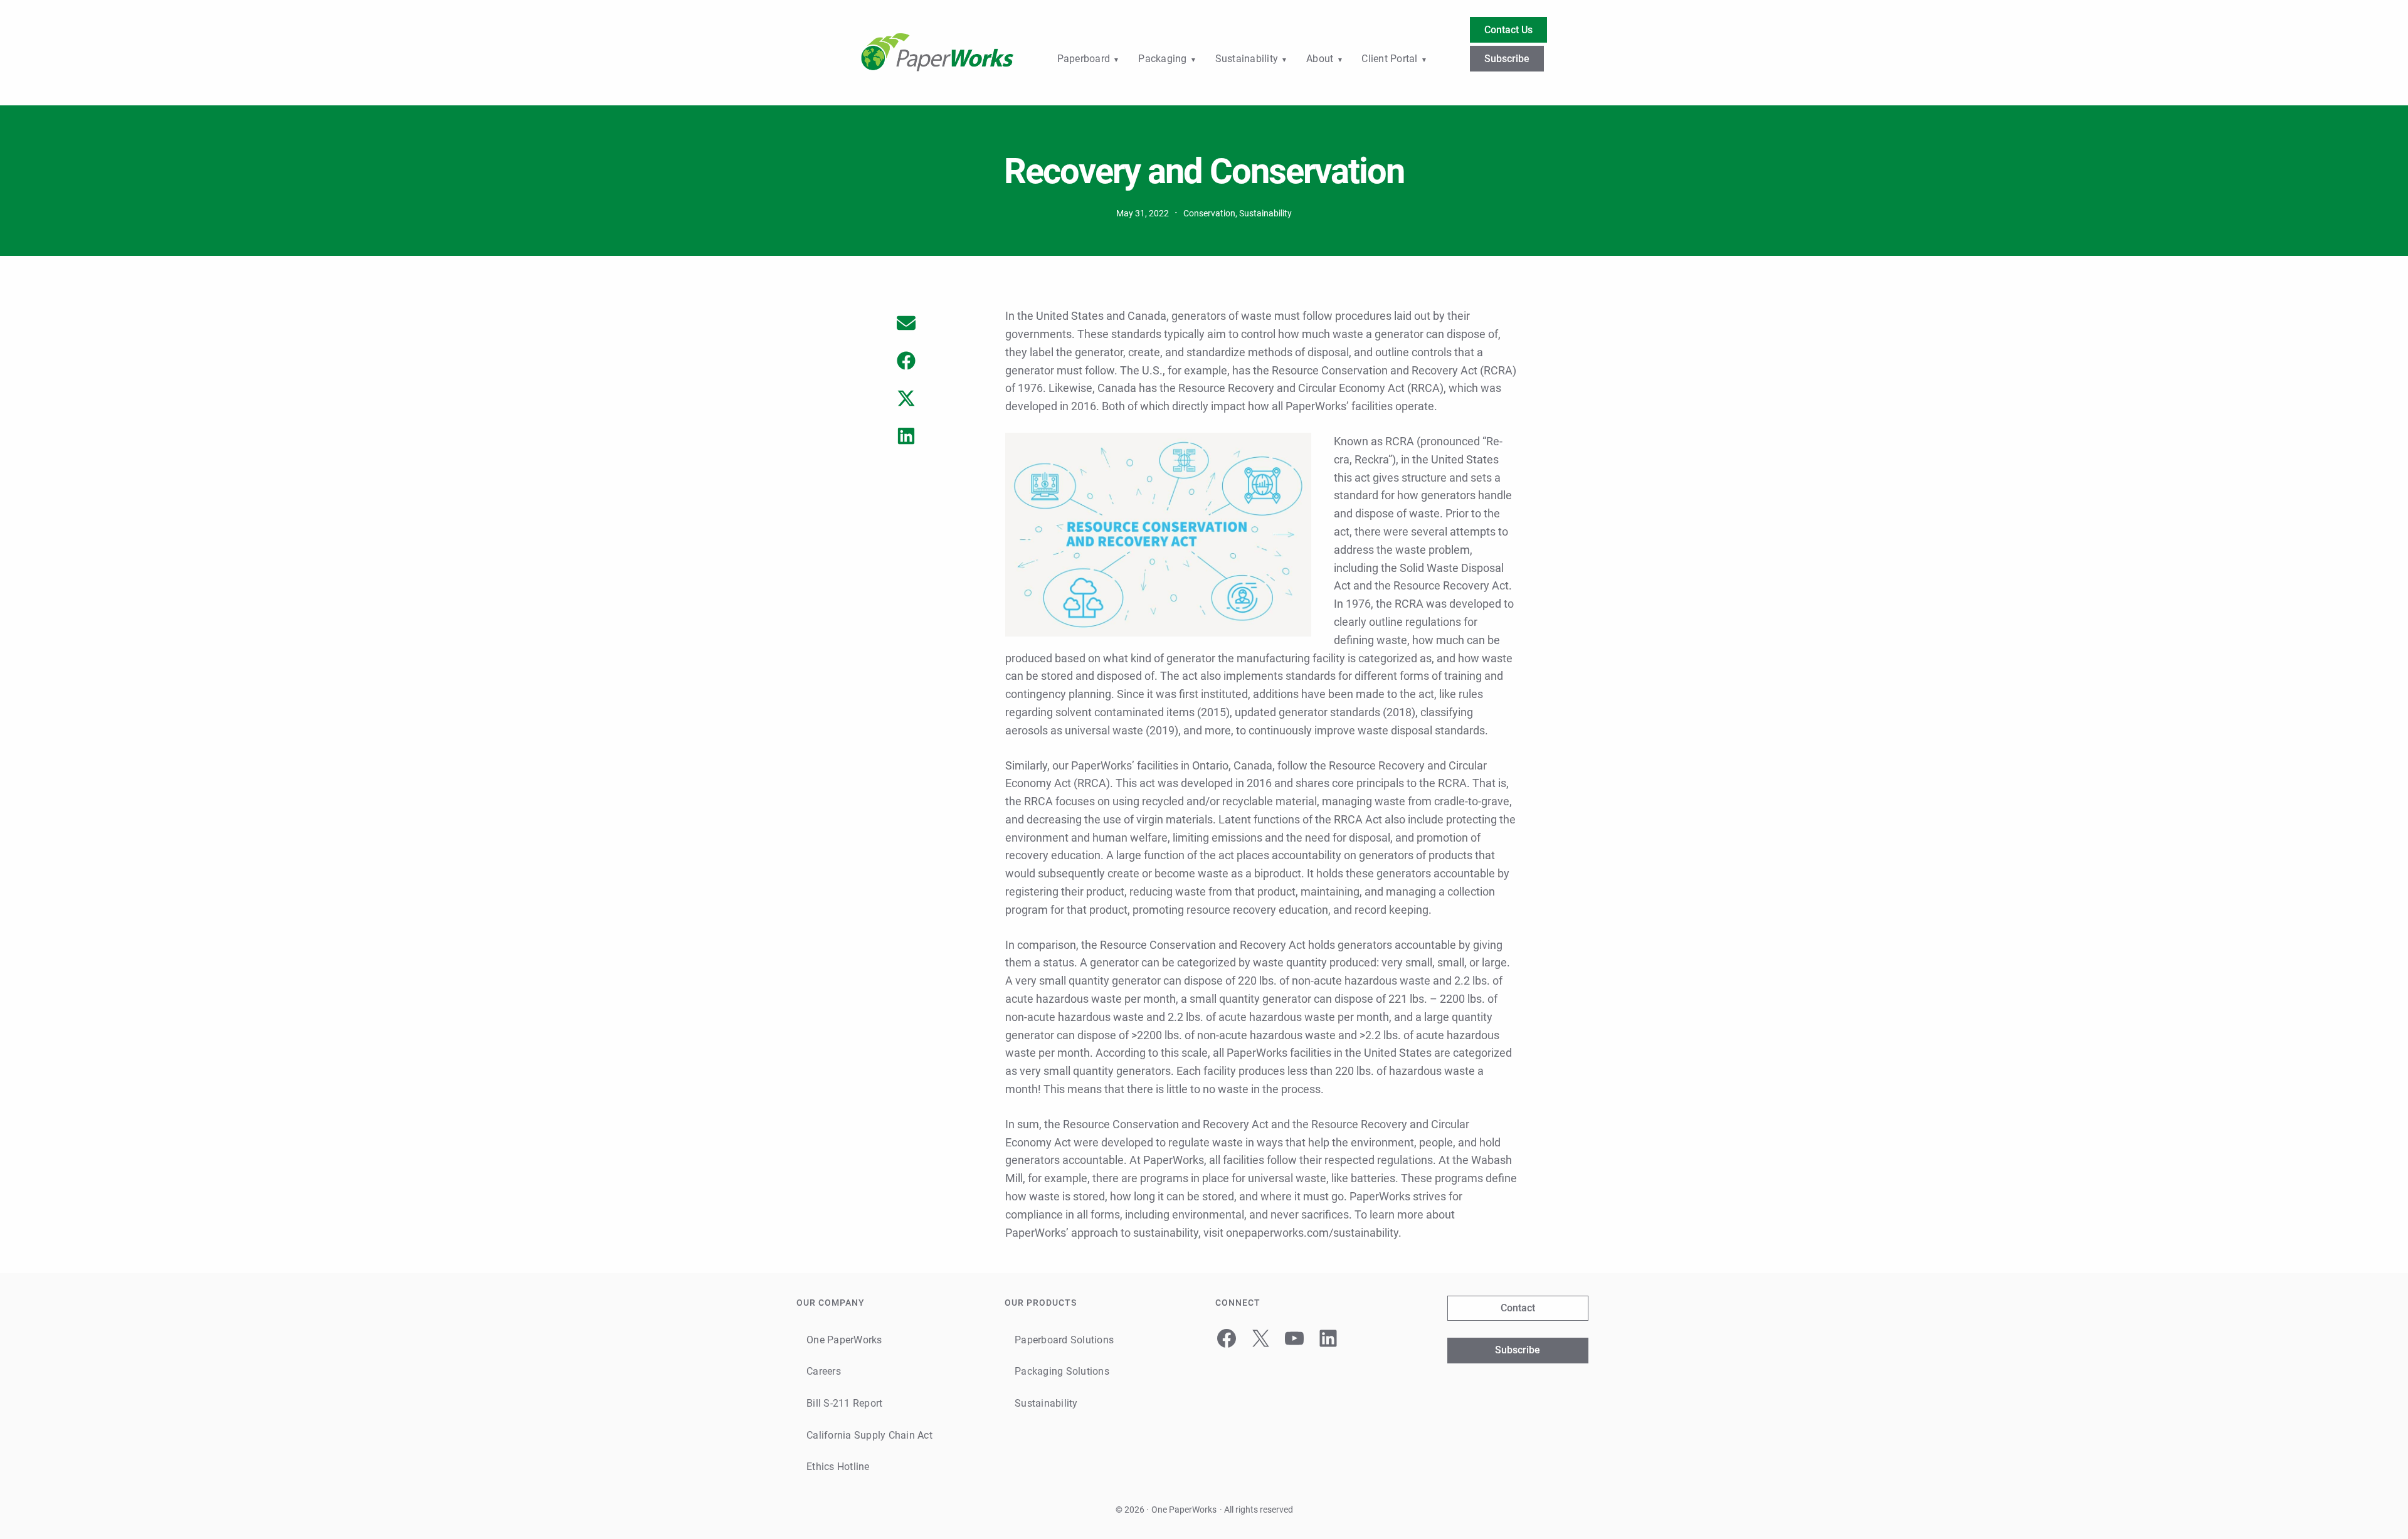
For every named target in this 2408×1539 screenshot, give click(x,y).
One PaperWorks (1184, 1510)
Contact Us (1508, 30)
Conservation (1209, 213)
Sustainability (1265, 213)
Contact (1518, 1308)
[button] (906, 323)
